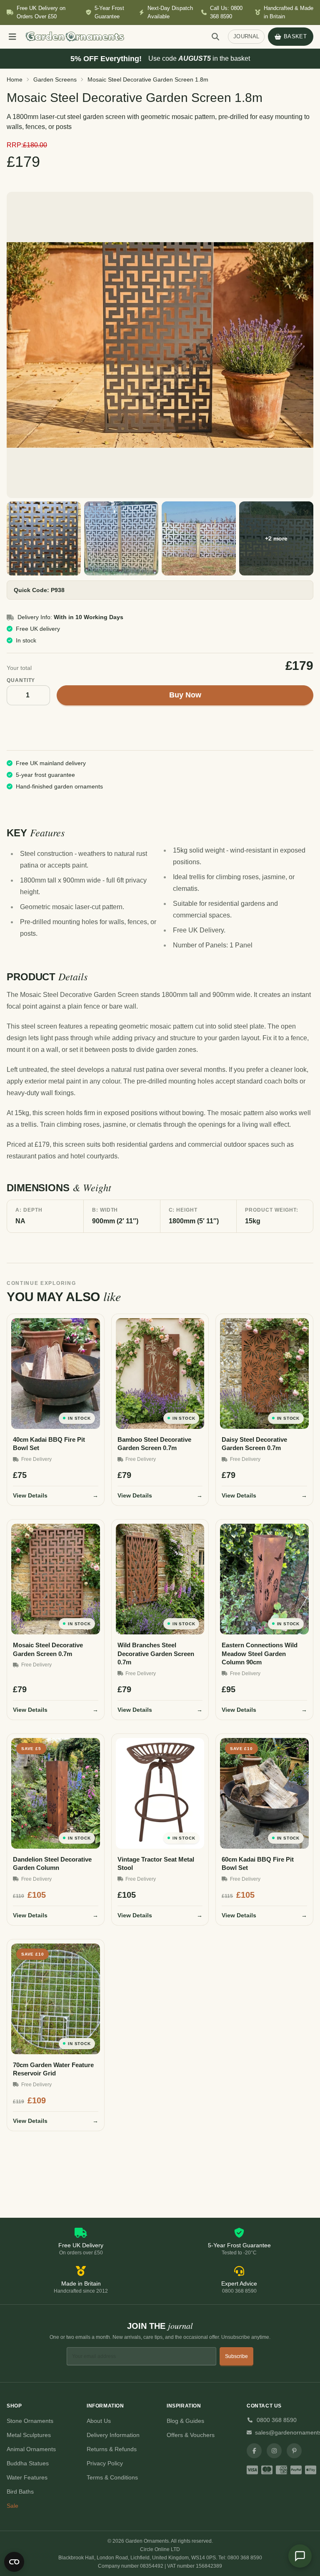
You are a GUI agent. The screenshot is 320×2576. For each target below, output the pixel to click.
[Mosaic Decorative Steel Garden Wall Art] (276, 538)
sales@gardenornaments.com (284, 2432)
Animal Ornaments (31, 2449)
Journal (246, 36)
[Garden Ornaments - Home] (112, 37)
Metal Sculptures (29, 2435)
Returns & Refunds (112, 2449)
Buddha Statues (28, 2463)
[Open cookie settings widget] (14, 2562)
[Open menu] (12, 37)
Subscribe (236, 2356)
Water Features (27, 2477)
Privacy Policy (105, 2463)
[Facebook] (254, 2451)
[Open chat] (300, 2556)
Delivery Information (113, 2435)
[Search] (215, 37)
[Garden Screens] (160, 345)
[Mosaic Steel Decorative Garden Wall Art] (44, 538)
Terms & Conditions (112, 2477)
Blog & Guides (185, 2421)
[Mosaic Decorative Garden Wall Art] (199, 538)
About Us (99, 2421)
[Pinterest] (294, 2451)
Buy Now (185, 695)
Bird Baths (20, 2492)
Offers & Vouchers (191, 2435)
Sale (12, 2506)
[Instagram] (274, 2451)
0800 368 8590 (277, 2420)
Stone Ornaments (30, 2421)
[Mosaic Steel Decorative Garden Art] (121, 538)
